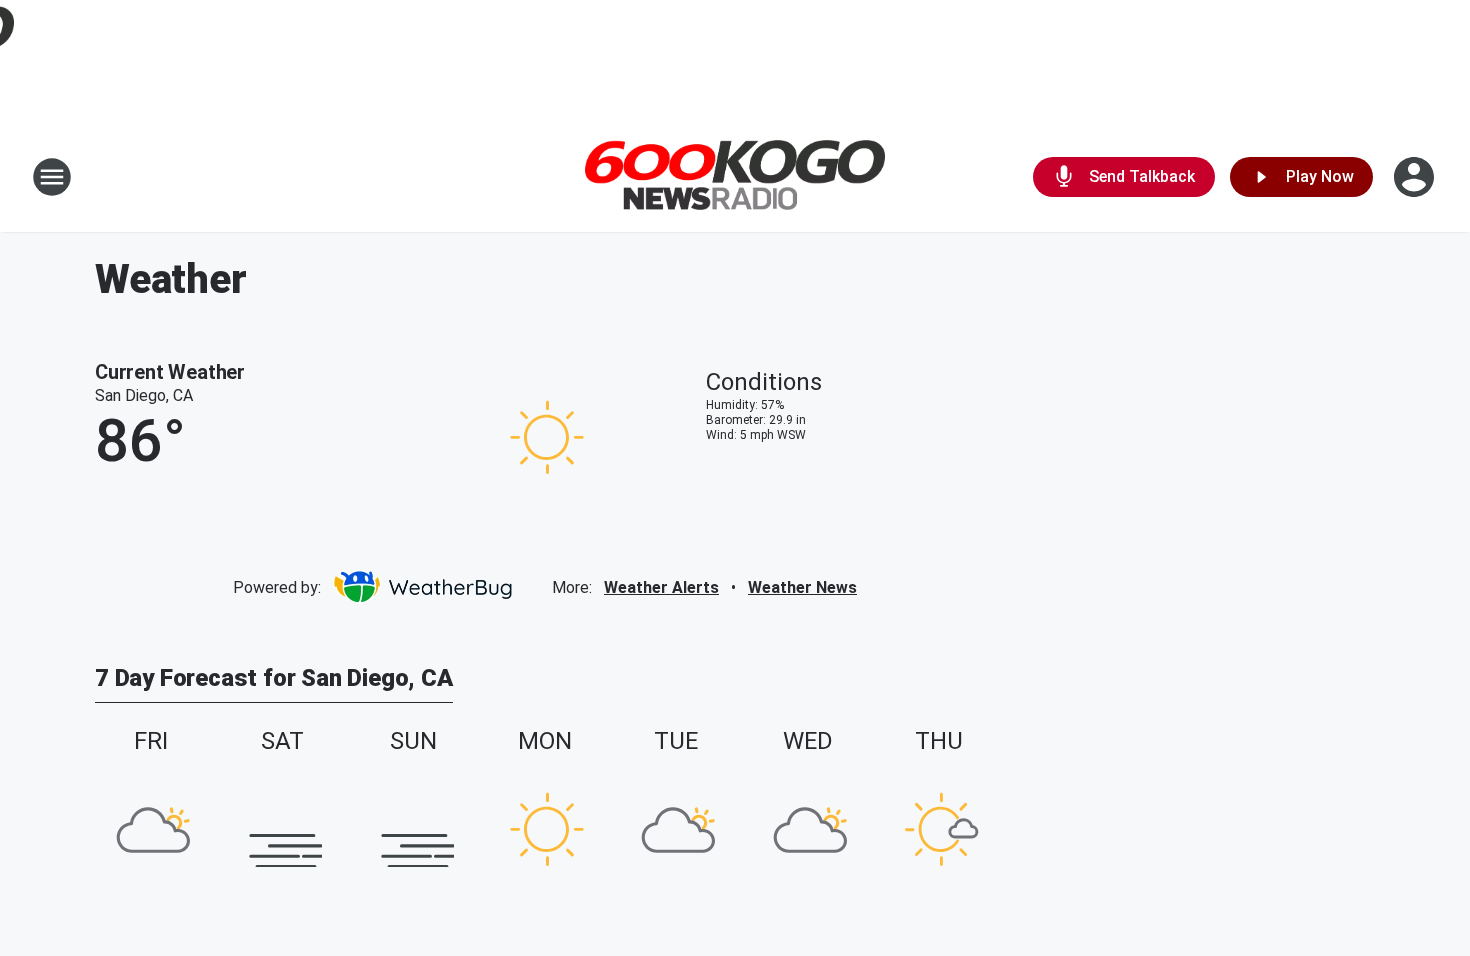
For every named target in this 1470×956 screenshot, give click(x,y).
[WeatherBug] (422, 587)
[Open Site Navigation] (52, 177)
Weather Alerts (661, 587)
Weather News (802, 587)
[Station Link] (735, 177)
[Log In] (1416, 177)
